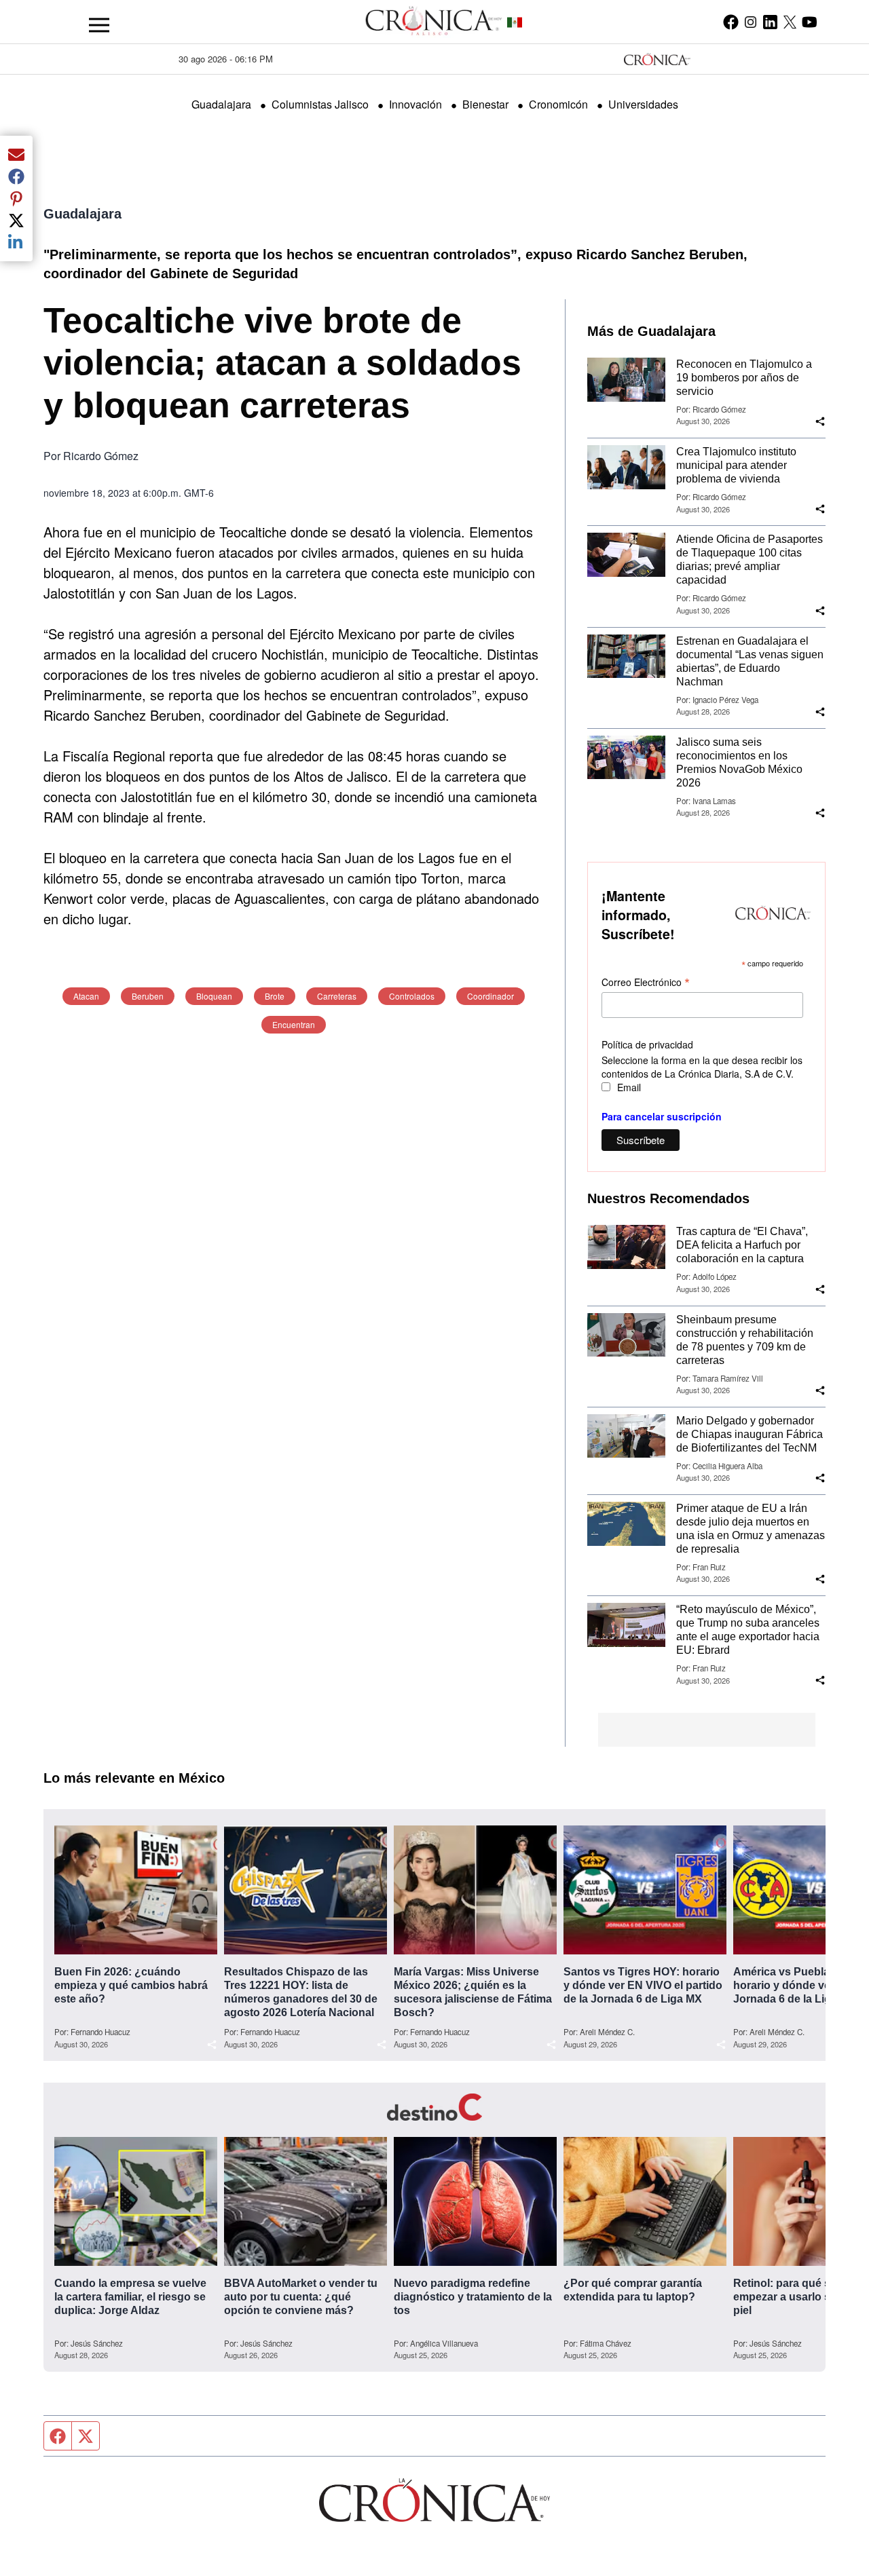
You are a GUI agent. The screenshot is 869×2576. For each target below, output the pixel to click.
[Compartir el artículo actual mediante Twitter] (16, 221)
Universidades (643, 104)
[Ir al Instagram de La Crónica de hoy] (751, 22)
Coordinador (491, 996)
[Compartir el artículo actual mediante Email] (16, 155)
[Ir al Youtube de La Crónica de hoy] (810, 22)
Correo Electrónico (646, 982)
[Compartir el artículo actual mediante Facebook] (16, 176)
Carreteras (337, 996)
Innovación (415, 104)
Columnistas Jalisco (320, 104)
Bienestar (485, 104)
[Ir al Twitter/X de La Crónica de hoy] (790, 22)
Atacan (86, 996)
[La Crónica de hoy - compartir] (820, 421)
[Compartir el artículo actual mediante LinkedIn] (16, 242)
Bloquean (214, 996)
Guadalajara (221, 104)
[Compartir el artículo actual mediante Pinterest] (16, 198)
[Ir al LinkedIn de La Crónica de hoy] (770, 22)
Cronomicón (558, 104)
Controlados (412, 996)
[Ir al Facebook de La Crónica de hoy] (731, 22)
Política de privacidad (647, 1044)
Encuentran (294, 1024)
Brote (275, 996)
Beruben (148, 996)
